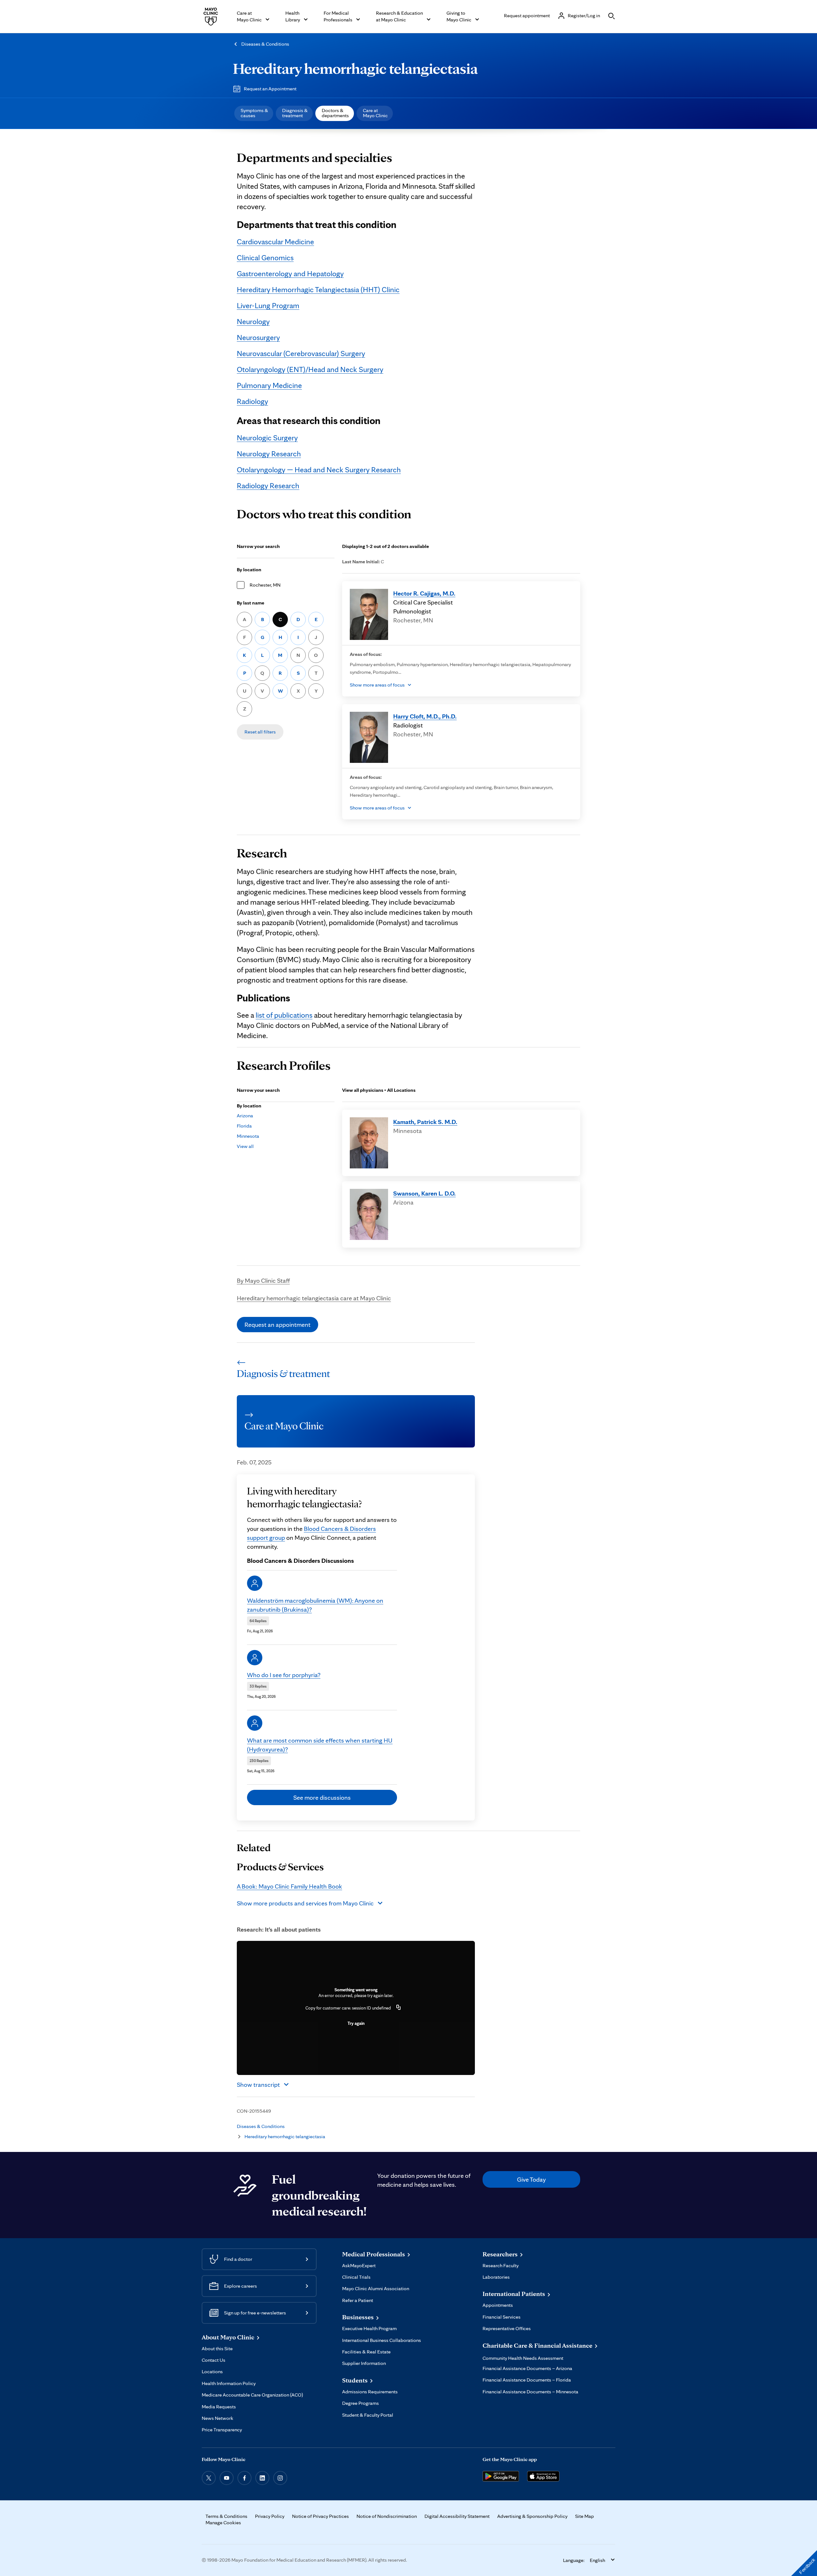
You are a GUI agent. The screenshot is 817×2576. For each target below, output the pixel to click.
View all (245, 1146)
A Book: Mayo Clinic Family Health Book (289, 1886)
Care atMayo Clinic (375, 113)
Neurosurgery (258, 337)
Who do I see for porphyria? (284, 1675)
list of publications (284, 1015)
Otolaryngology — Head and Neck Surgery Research (319, 470)
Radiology (252, 401)
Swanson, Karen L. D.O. (424, 1193)
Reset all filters (260, 732)
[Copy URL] (399, 2008)
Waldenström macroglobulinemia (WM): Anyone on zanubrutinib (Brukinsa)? (315, 1605)
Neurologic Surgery (267, 438)
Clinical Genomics (265, 258)
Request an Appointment (270, 89)
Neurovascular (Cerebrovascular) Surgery (301, 353)
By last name (251, 603)
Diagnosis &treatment (295, 113)
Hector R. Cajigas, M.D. (424, 593)
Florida (244, 1126)
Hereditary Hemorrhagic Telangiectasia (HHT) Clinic (318, 289)
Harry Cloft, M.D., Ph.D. (425, 716)
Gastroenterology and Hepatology (290, 274)
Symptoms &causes (254, 113)
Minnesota (248, 1136)
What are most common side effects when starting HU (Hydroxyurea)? (320, 1745)
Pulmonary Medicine (269, 385)
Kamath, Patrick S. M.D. (425, 1122)
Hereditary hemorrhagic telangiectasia (355, 68)
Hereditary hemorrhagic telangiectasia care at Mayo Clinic (314, 1298)
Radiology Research (268, 486)
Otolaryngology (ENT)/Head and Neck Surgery (310, 369)
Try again (356, 2023)
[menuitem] (254, 113)
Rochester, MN (265, 585)
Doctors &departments (335, 113)
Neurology (253, 321)
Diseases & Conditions (265, 44)
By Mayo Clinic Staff (263, 1280)
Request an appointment (277, 1325)
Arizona (245, 1116)
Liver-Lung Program (268, 305)
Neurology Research (269, 454)
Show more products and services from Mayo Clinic (305, 1903)
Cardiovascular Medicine (275, 242)
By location (249, 570)
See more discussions (322, 1797)
